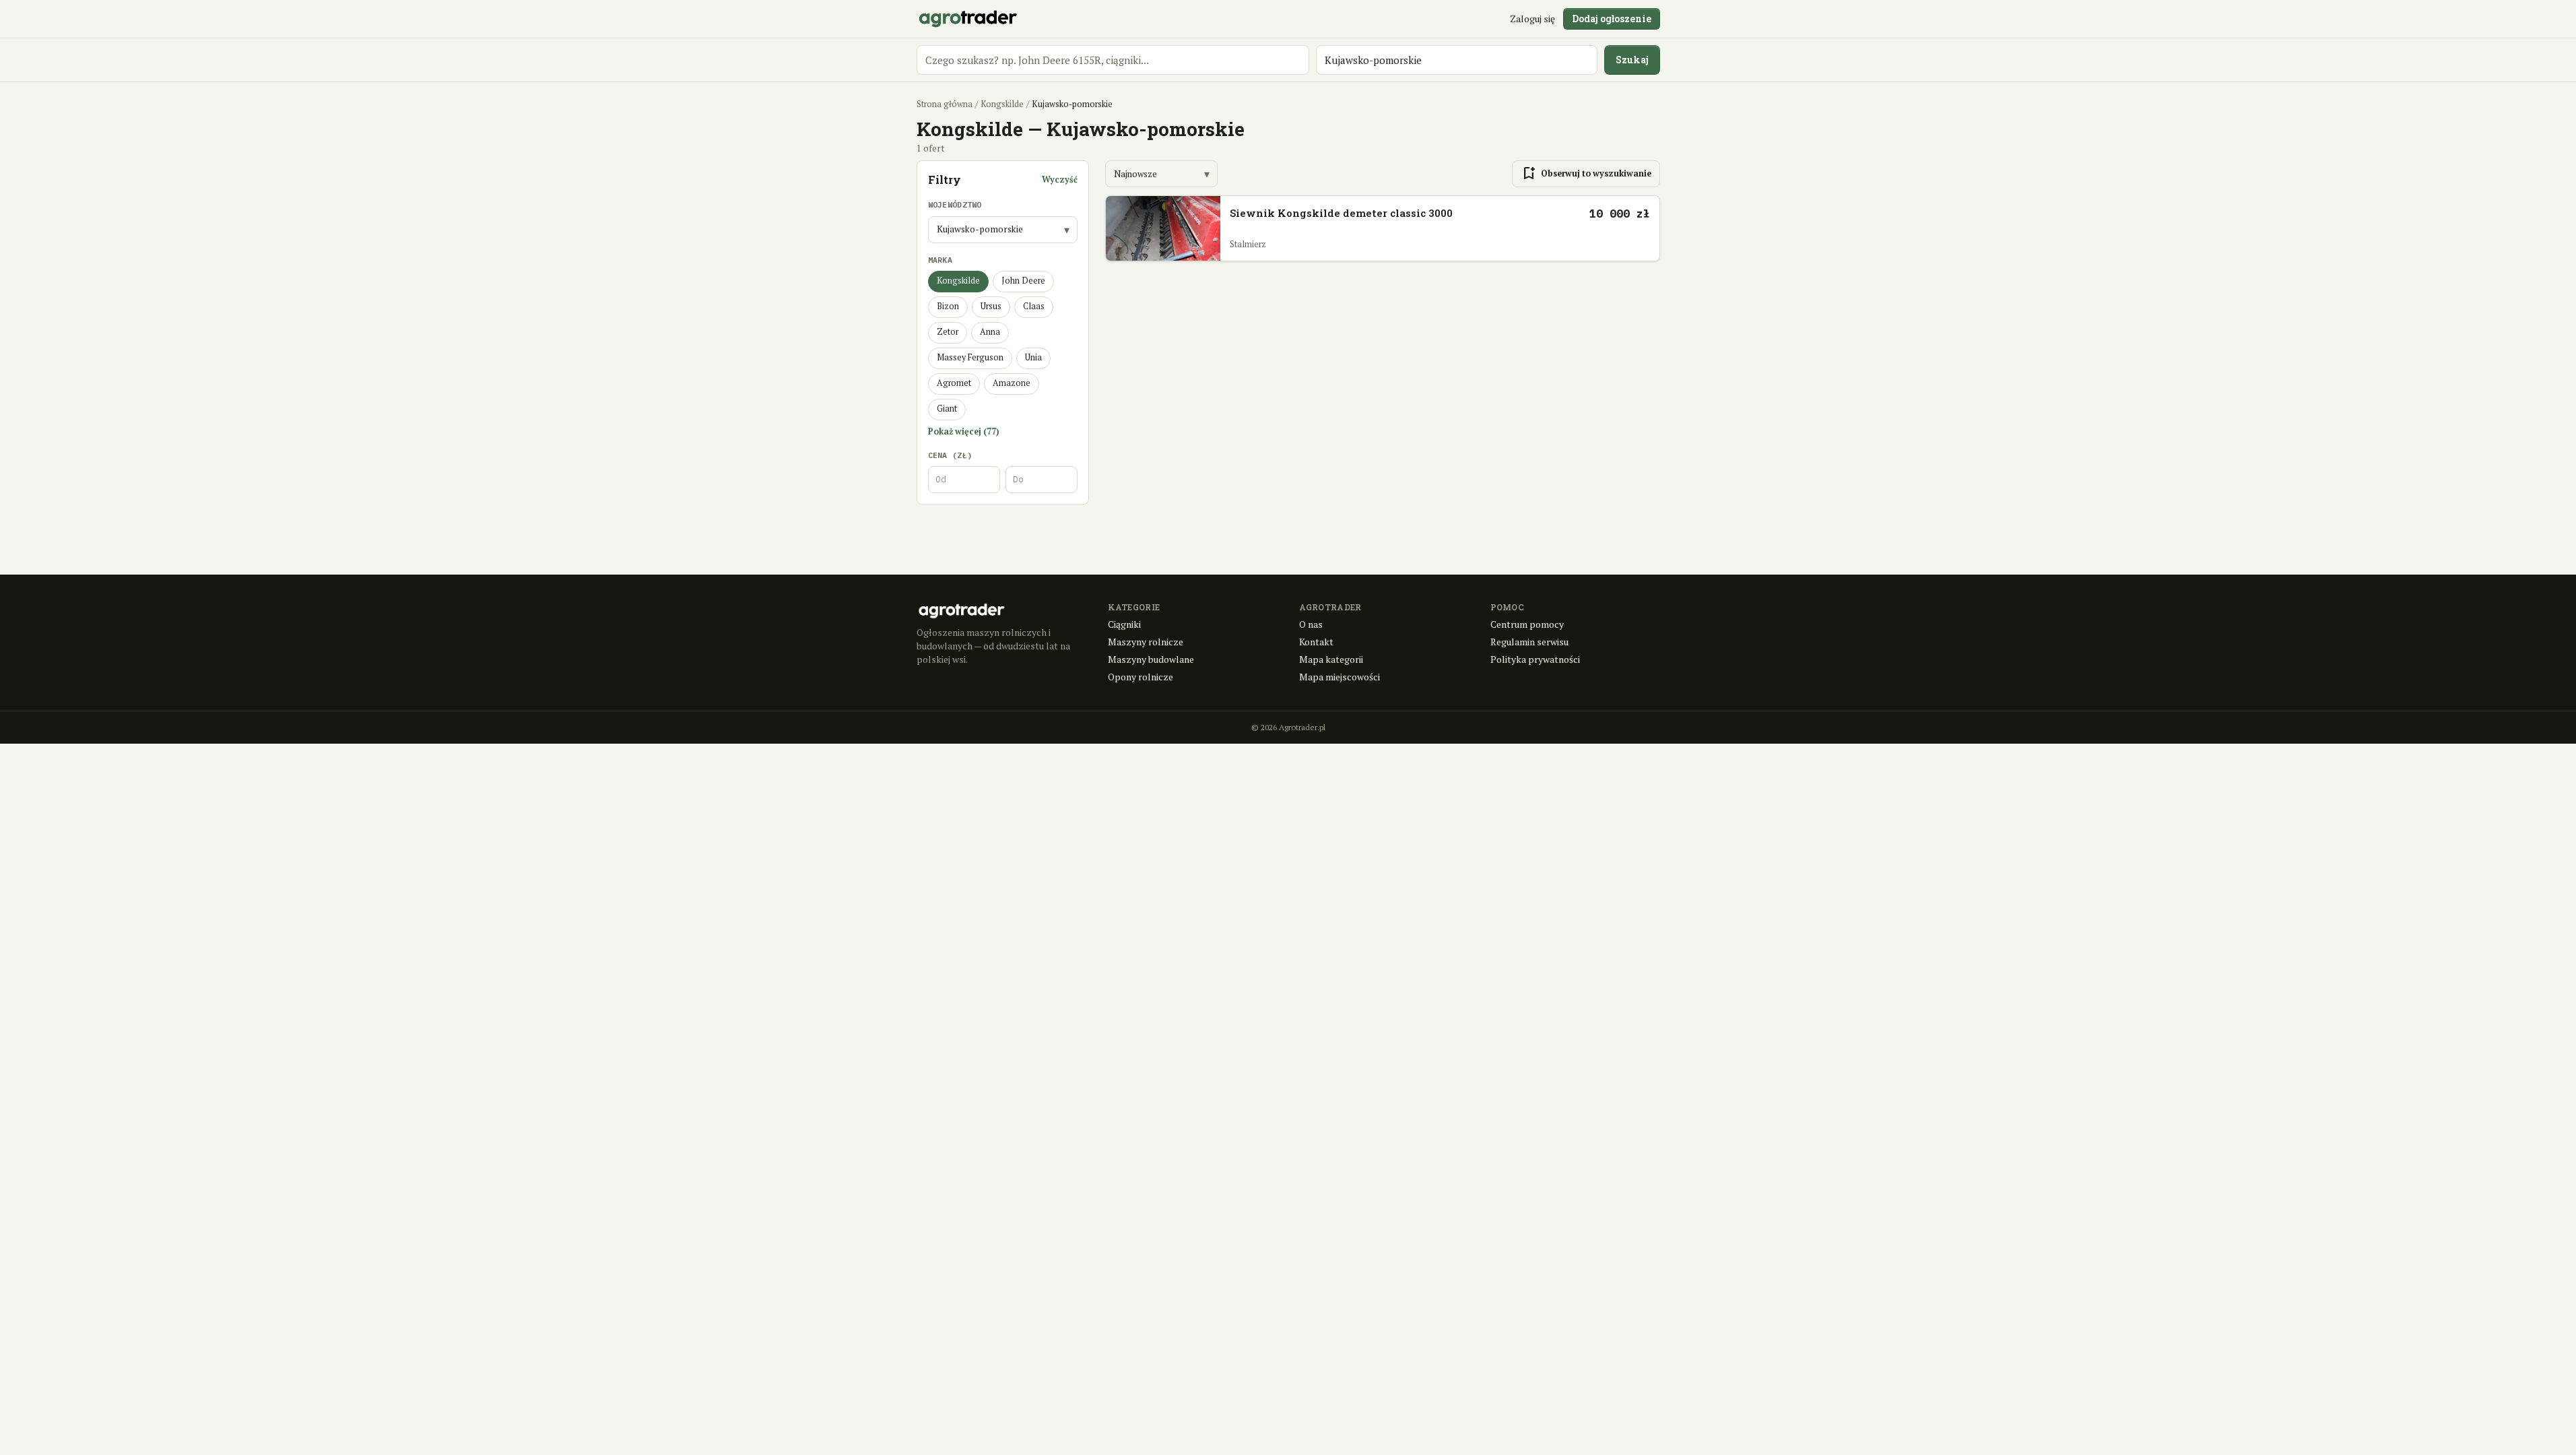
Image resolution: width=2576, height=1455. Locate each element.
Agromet (954, 383)
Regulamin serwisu (1529, 642)
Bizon (948, 306)
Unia (1033, 357)
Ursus (991, 306)
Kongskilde (1002, 104)
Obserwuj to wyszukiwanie (1586, 174)
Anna (990, 332)
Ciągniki (1124, 624)
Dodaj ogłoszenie (1612, 19)
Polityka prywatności (1535, 659)
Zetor (948, 332)
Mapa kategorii (1331, 659)
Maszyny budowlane (1151, 659)
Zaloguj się (1532, 19)
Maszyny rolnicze (1146, 642)
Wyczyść (1060, 180)
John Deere (1023, 281)
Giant (947, 409)
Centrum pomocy (1527, 624)
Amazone (1012, 383)
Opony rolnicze (1141, 677)
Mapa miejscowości (1340, 677)
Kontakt (1316, 642)
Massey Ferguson (970, 357)
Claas (1034, 306)
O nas (1311, 624)
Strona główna (945, 104)
